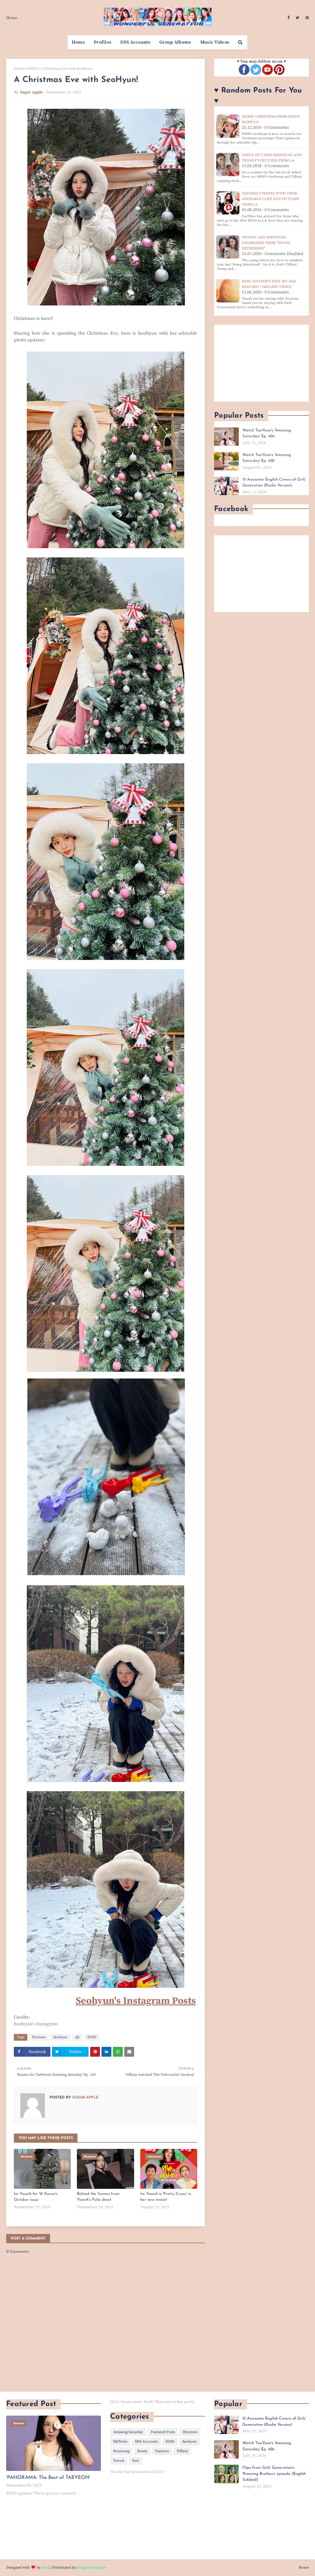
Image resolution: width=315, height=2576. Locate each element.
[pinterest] (306, 18)
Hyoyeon (190, 2432)
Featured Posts (163, 2432)
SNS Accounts (146, 2442)
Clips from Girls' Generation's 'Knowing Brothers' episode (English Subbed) (274, 2474)
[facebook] (288, 18)
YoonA (119, 2461)
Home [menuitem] (78, 42)
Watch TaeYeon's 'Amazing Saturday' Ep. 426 (267, 433)
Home (12, 18)
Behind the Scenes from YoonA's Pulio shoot (98, 2197)
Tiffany (182, 2451)
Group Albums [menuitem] (175, 42)
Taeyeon (162, 2451)
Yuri (136, 2461)
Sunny (142, 2451)
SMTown (120, 2442)
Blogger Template (92, 2568)
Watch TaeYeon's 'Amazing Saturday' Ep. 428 (267, 458)
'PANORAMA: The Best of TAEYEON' (48, 2478)
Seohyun (60, 2037)
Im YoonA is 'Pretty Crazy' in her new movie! (166, 2197)
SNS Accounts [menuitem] (135, 42)
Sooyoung (121, 2451)
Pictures (39, 2037)
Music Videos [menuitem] (215, 42)
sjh (77, 2037)
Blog (45, 2568)
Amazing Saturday (128, 2432)
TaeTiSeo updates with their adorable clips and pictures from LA (270, 199)
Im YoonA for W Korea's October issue (36, 2197)
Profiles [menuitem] (103, 42)
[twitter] (297, 18)
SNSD (32, 69)
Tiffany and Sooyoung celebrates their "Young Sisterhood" (266, 243)
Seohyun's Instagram (36, 2024)
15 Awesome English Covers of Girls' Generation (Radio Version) (274, 483)
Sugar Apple (31, 92)
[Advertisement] (261, 363)
